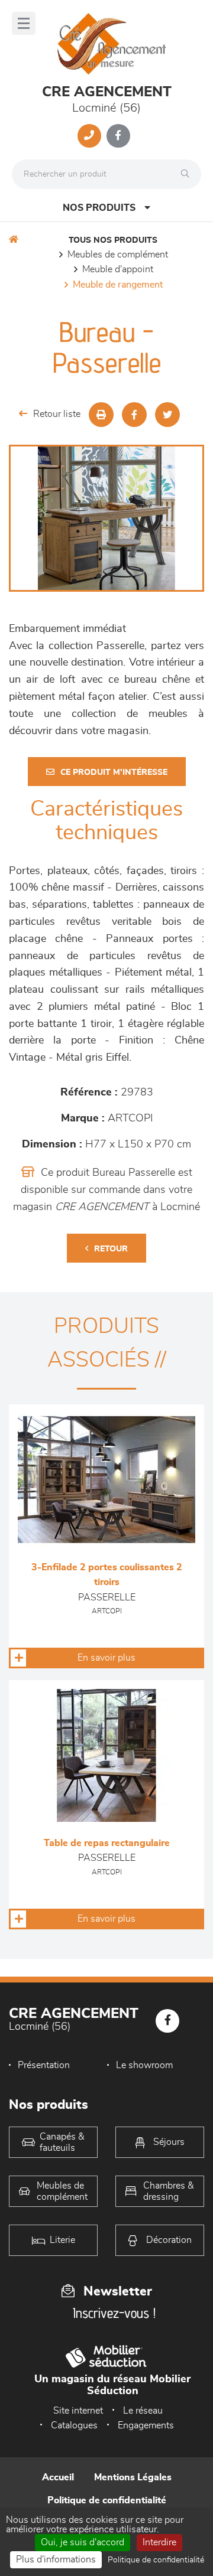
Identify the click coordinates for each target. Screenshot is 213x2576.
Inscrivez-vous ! (114, 2313)
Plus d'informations (56, 2559)
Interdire (159, 2542)
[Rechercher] (188, 174)
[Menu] (24, 23)
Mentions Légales (133, 2477)
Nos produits (99, 208)
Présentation (44, 2065)
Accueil (58, 2477)
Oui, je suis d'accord (83, 2542)
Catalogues (74, 2425)
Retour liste (57, 414)
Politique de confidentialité (107, 2500)
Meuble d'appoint (118, 269)
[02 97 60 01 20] (89, 136)
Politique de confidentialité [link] (156, 2560)
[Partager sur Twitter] (167, 415)
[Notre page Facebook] (118, 136)
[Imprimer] (101, 415)
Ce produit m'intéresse (114, 772)
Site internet (78, 2411)
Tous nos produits (113, 240)
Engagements (146, 2425)
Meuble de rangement (118, 285)
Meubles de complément (118, 255)
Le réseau (143, 2411)
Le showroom (144, 2065)
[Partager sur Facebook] (134, 415)
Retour (111, 1249)
